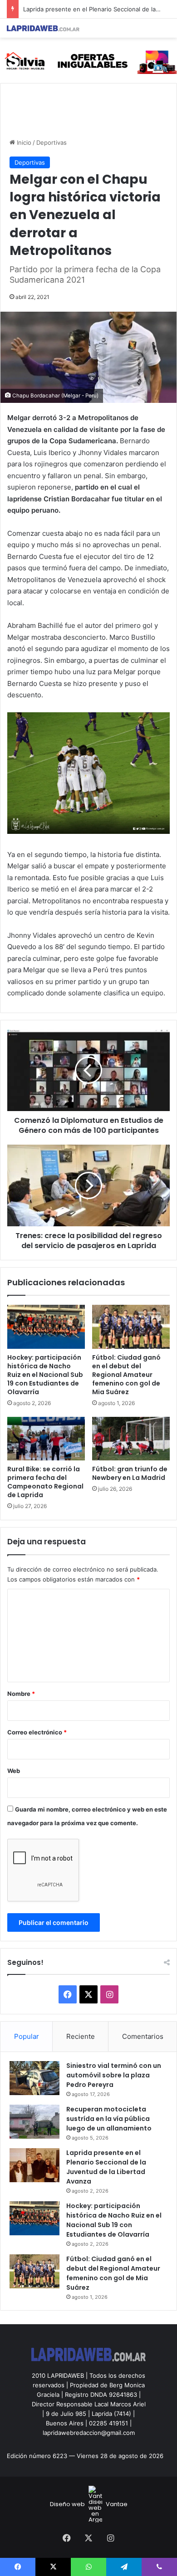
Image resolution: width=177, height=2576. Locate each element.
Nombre (21, 1694)
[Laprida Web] (43, 28)
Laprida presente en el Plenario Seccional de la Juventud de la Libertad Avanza (106, 2167)
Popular (27, 2036)
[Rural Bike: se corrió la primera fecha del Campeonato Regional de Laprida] (46, 1439)
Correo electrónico (37, 1732)
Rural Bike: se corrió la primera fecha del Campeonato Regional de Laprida (45, 1482)
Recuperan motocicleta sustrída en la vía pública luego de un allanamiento (109, 2119)
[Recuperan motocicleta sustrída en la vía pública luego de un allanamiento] (34, 2122)
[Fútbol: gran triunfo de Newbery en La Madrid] (131, 1439)
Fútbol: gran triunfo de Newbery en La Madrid (130, 1473)
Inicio (23, 142)
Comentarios (143, 2036)
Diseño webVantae (89, 2504)
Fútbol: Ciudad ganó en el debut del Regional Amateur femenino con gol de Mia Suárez (126, 1375)
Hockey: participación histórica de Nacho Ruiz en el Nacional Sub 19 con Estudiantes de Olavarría (45, 1375)
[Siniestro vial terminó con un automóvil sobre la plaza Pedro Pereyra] (34, 2078)
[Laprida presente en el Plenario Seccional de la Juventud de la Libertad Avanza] (34, 2165)
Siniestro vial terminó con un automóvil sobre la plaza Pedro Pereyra (114, 2075)
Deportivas (52, 142)
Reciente (81, 2036)
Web (14, 1771)
